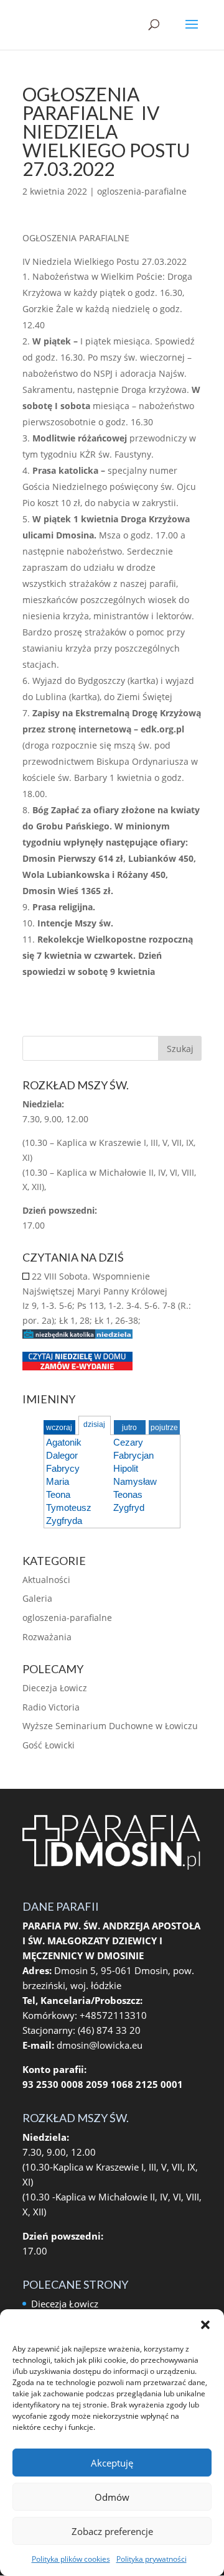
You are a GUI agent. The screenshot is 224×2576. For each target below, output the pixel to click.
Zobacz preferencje (112, 2531)
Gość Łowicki (49, 1745)
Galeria (37, 1598)
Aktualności (46, 1580)
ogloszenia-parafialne (142, 191)
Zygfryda (64, 1521)
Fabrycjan (133, 1455)
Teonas (128, 1494)
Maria (58, 1481)
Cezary (128, 1442)
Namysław (135, 1481)
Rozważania (47, 1637)
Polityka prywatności (152, 2559)
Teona (58, 1494)
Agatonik (64, 1442)
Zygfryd (129, 1507)
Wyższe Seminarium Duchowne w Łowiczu (110, 1726)
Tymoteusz (69, 1507)
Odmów (112, 2497)
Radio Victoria (51, 1707)
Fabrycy (63, 1468)
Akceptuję (112, 2463)
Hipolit (126, 1468)
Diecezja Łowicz (55, 1688)
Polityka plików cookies (71, 2559)
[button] (205, 2325)
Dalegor (62, 1455)
